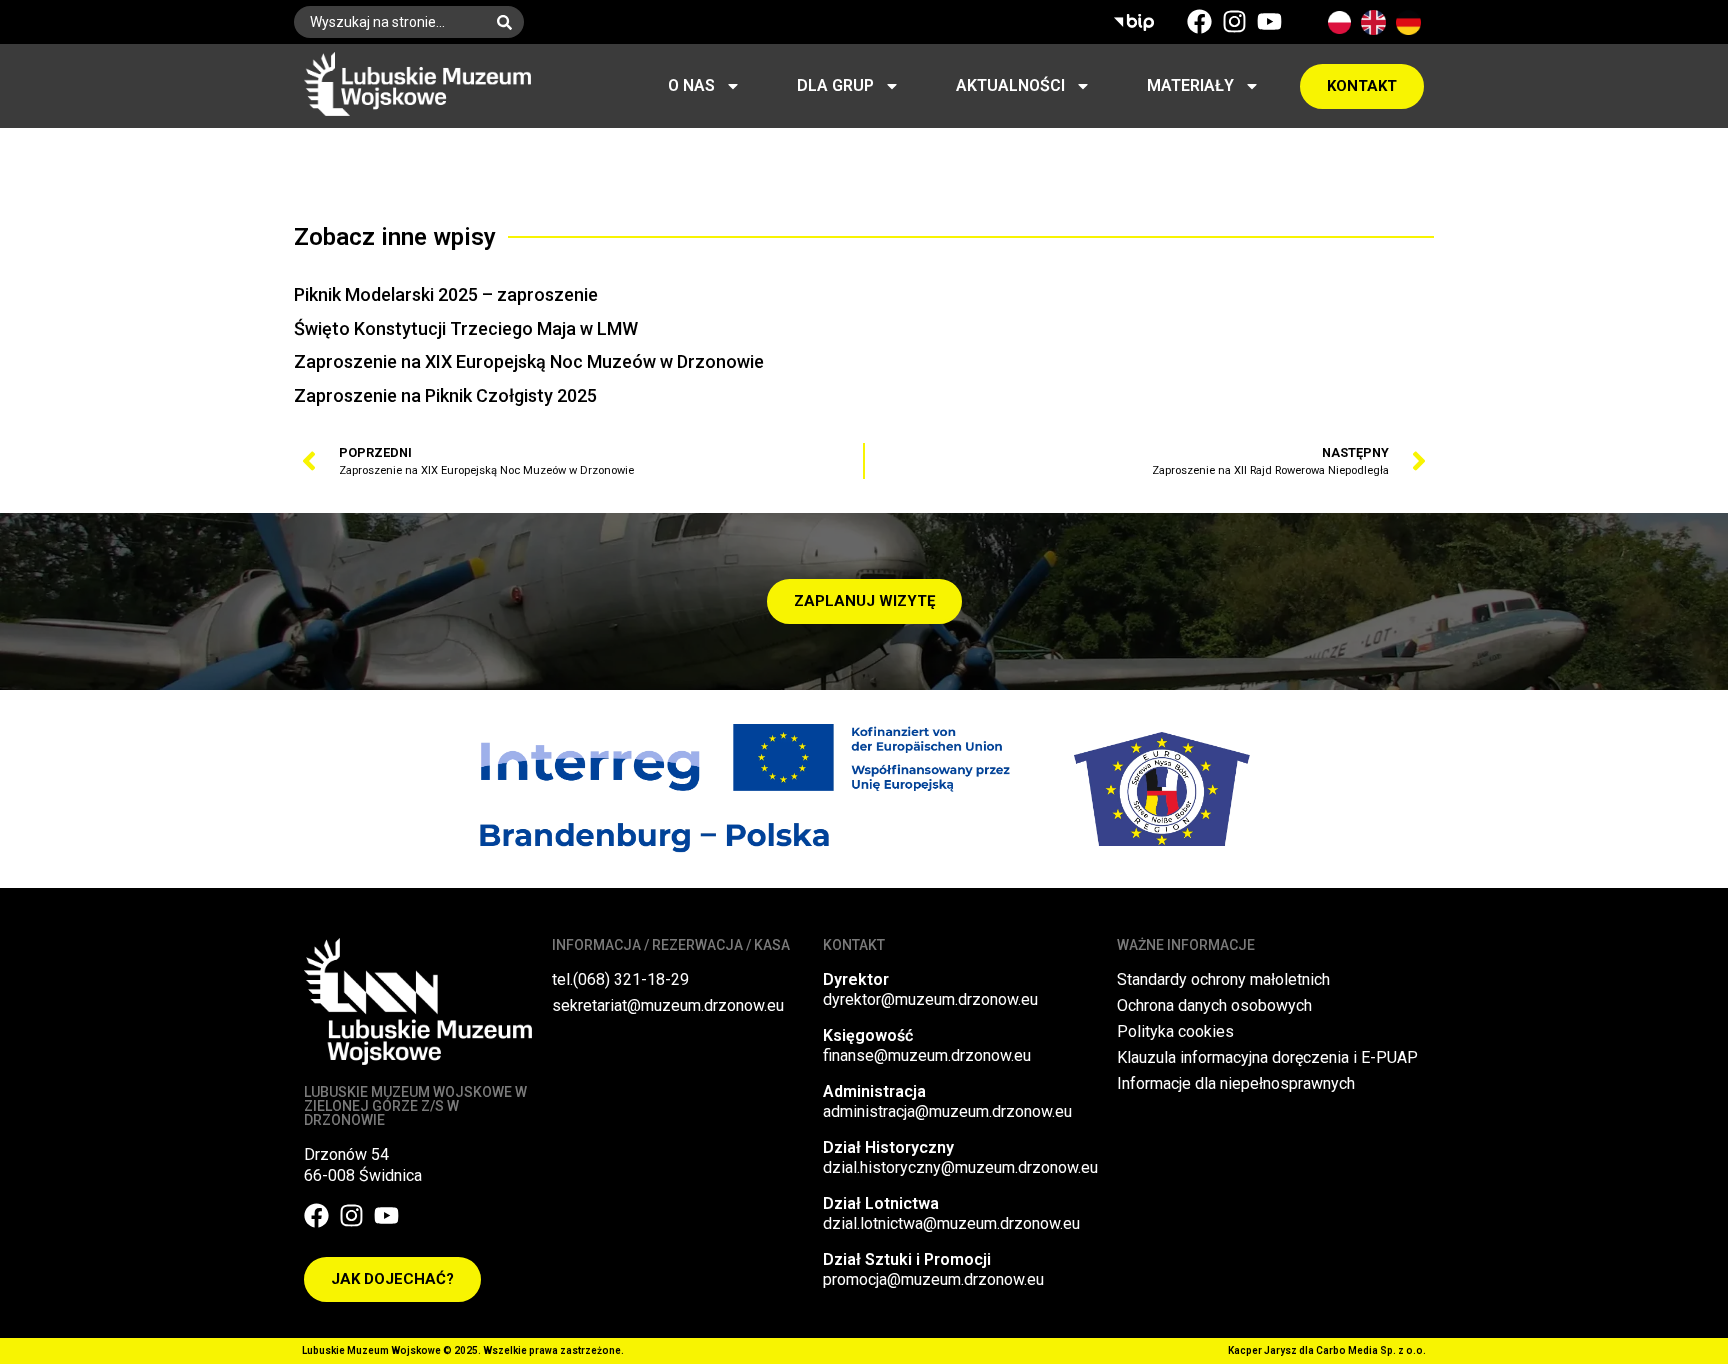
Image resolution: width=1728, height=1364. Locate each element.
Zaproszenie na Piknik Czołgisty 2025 (445, 395)
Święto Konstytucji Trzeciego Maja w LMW (466, 328)
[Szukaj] (508, 22)
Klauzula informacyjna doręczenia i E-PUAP (1267, 1057)
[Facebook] (1199, 21)
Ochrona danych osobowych (1214, 1005)
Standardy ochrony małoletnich (1223, 979)
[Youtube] (1269, 21)
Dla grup (835, 85)
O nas (691, 85)
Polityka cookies (1175, 1031)
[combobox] (389, 22)
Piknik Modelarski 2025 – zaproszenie (446, 294)
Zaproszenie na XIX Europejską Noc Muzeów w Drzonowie (529, 361)
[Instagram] (1234, 21)
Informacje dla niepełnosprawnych (1236, 1083)
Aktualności (1010, 85)
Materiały (1190, 85)
